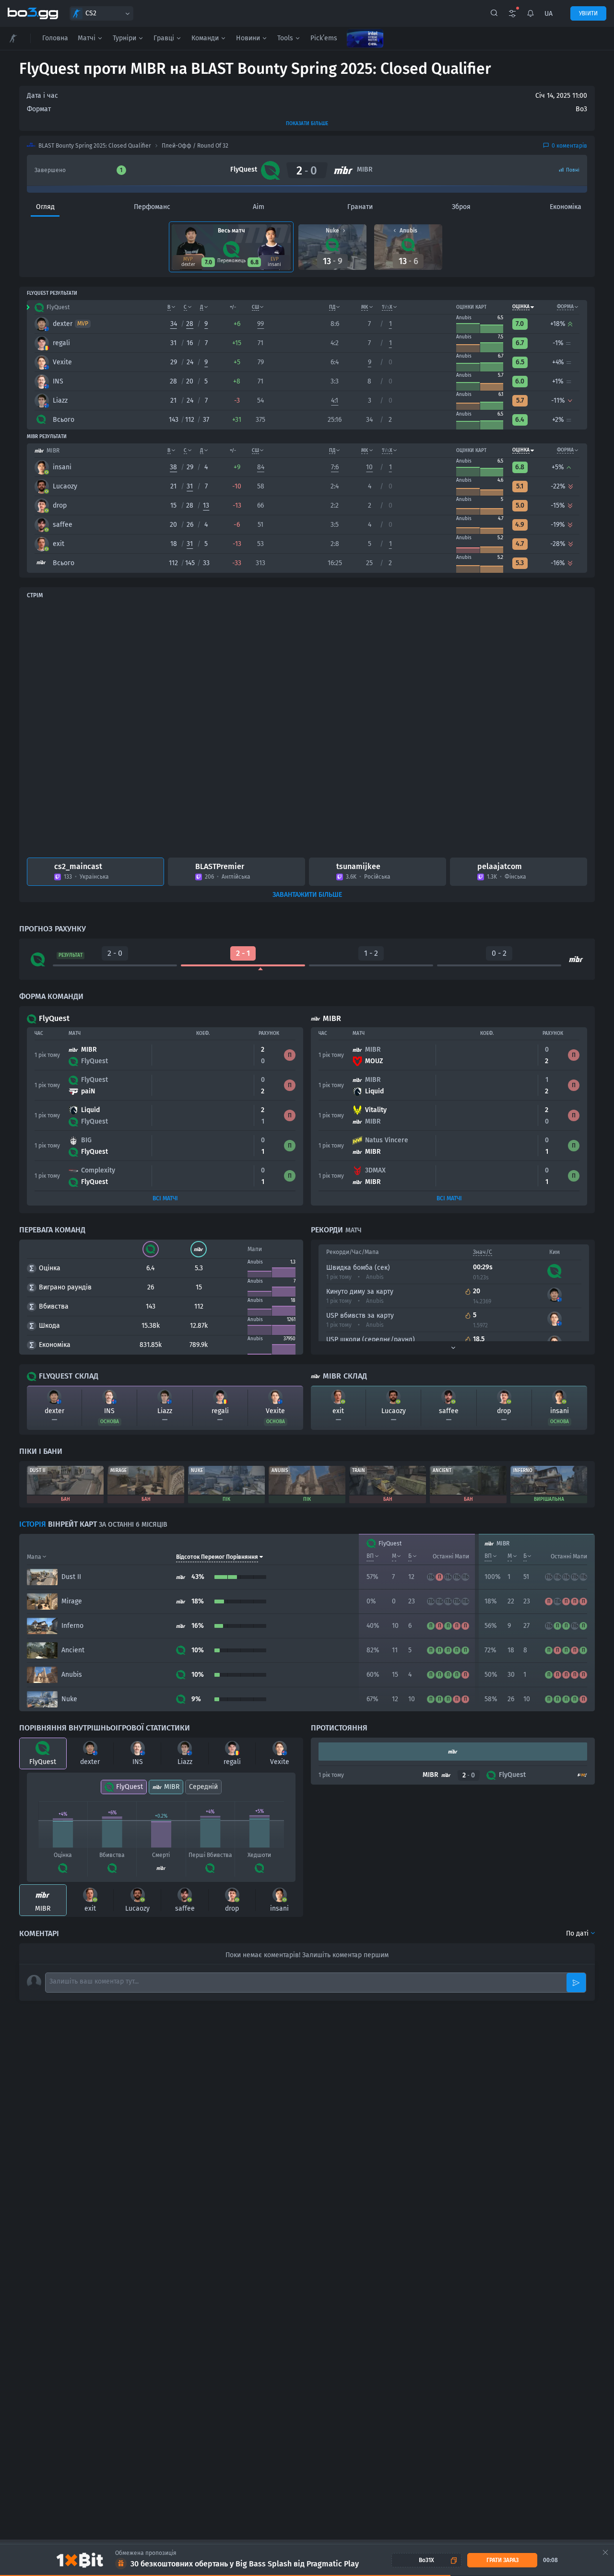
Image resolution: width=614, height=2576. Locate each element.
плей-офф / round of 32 (195, 146)
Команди (205, 38)
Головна (55, 38)
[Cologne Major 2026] (365, 38)
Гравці (164, 38)
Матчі (87, 38)
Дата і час (42, 96)
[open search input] (494, 13)
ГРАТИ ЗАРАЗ (503, 2560)
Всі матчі (165, 1198)
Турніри (124, 38)
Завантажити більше (307, 895)
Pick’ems (324, 38)
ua (549, 14)
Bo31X (427, 2560)
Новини (248, 38)
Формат (39, 109)
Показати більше (307, 124)
